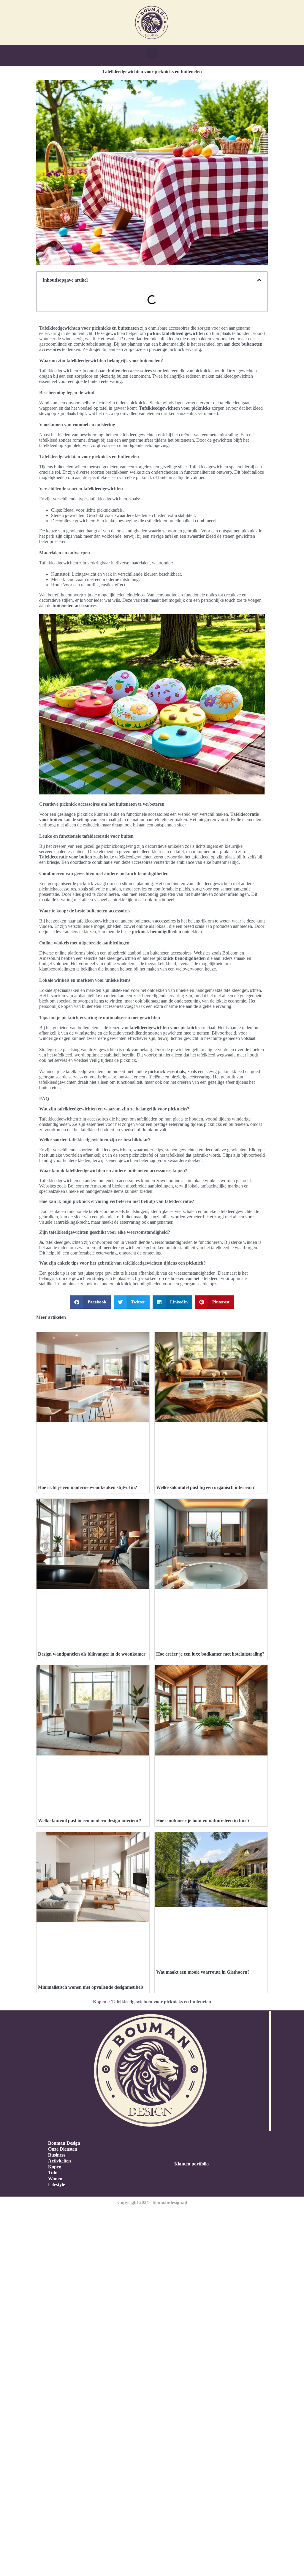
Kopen (100, 2002)
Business (57, 2155)
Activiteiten (60, 2161)
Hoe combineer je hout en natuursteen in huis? (203, 1821)
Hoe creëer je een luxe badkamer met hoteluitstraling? (210, 1654)
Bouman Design (64, 2143)
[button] (152, 53)
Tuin (53, 2173)
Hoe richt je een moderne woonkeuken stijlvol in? (88, 1487)
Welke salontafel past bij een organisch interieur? (205, 1487)
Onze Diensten (63, 2149)
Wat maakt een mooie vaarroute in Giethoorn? (203, 1972)
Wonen (55, 2179)
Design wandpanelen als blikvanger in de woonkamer (92, 1654)
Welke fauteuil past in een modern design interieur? (90, 1821)
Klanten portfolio (191, 2164)
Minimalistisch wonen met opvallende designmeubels (91, 1987)
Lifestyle (57, 2185)
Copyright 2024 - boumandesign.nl (152, 2202)
